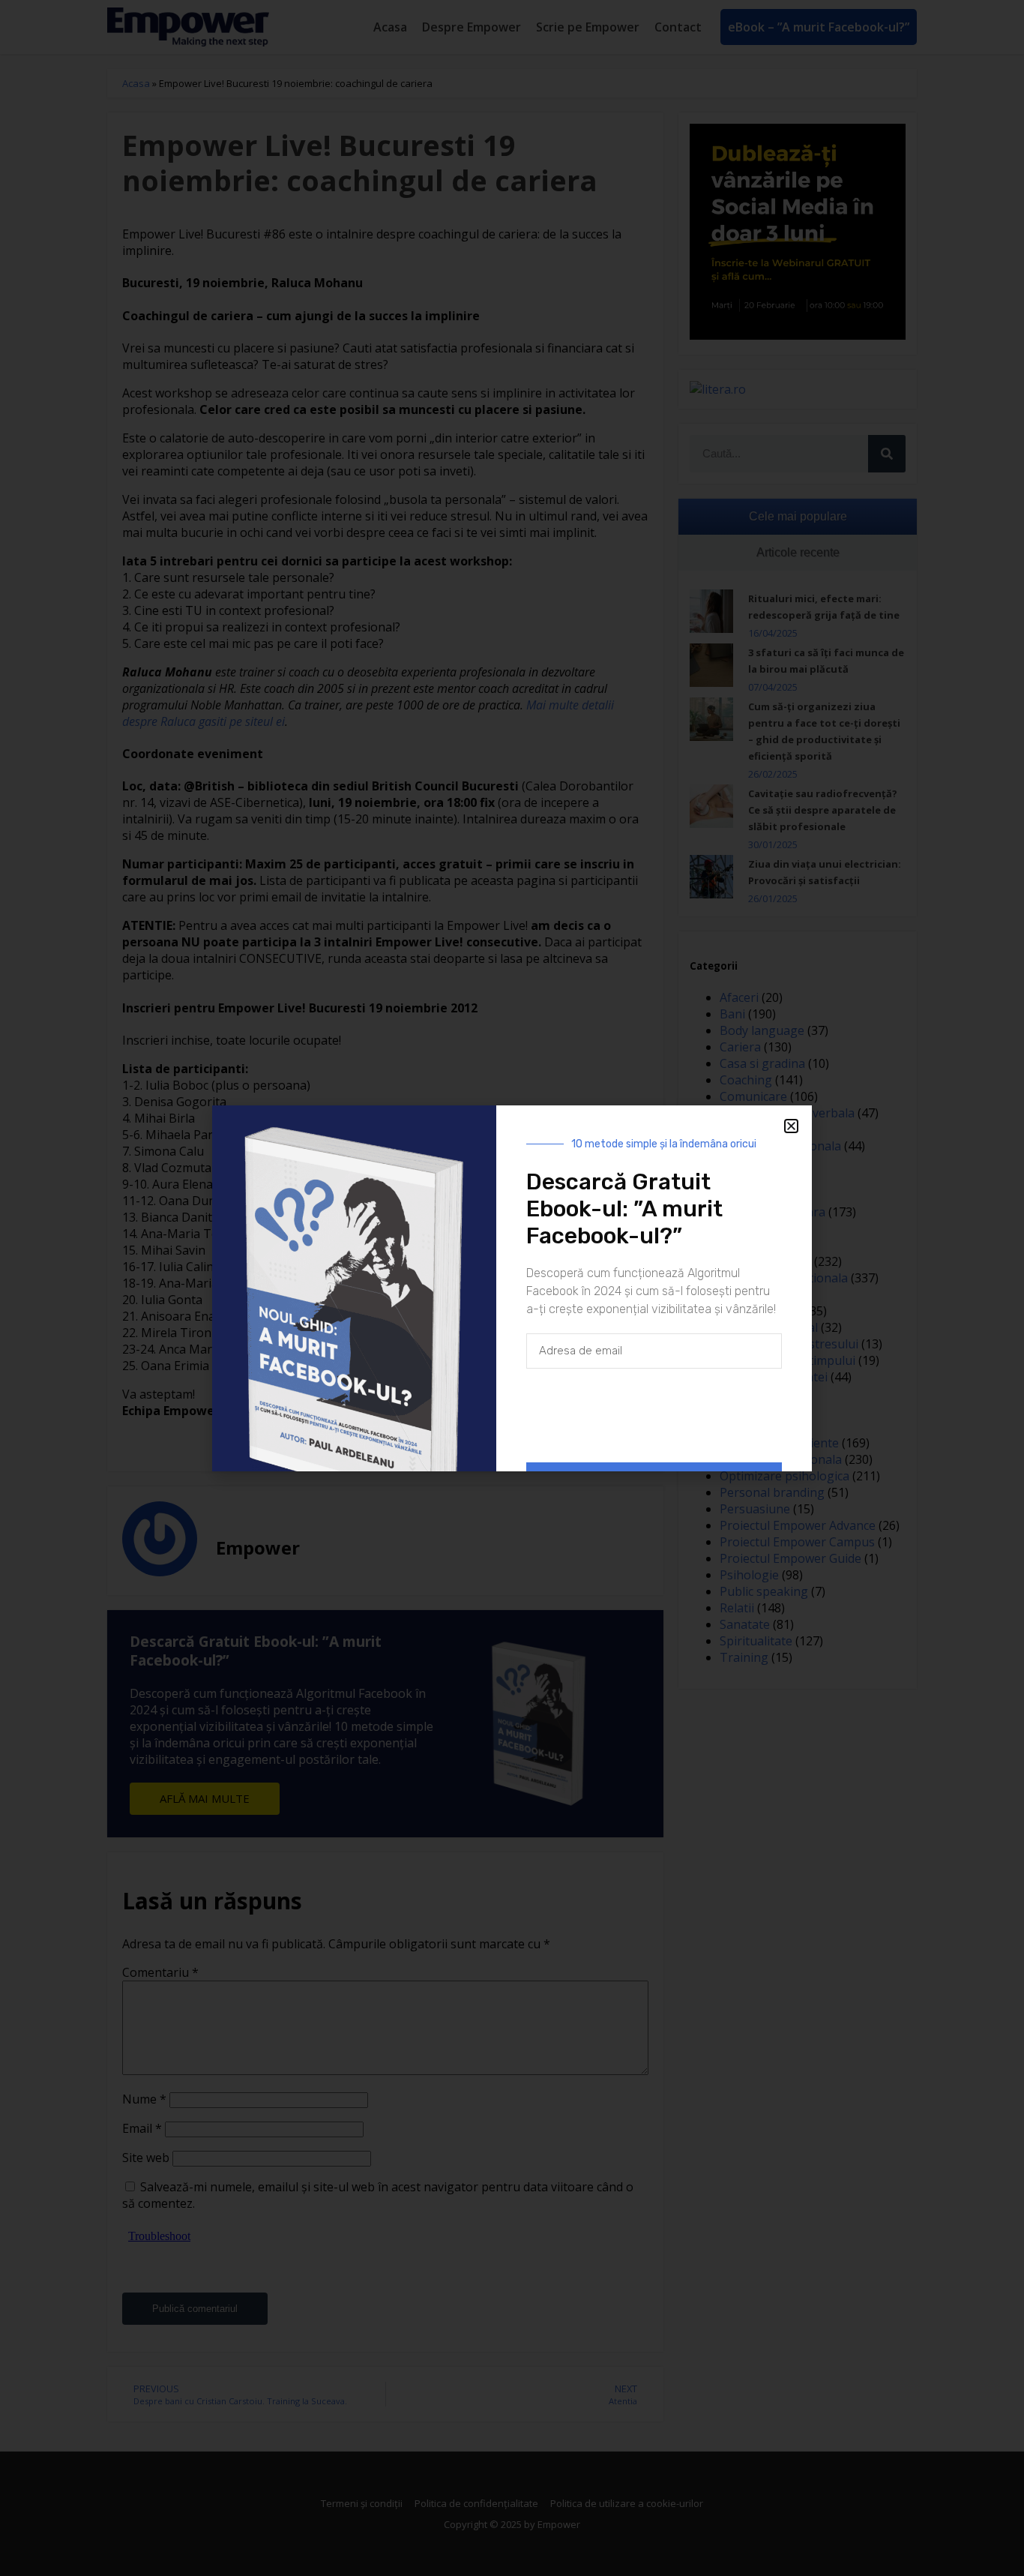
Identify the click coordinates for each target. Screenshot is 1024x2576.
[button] (791, 1126)
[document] (512, 1288)
